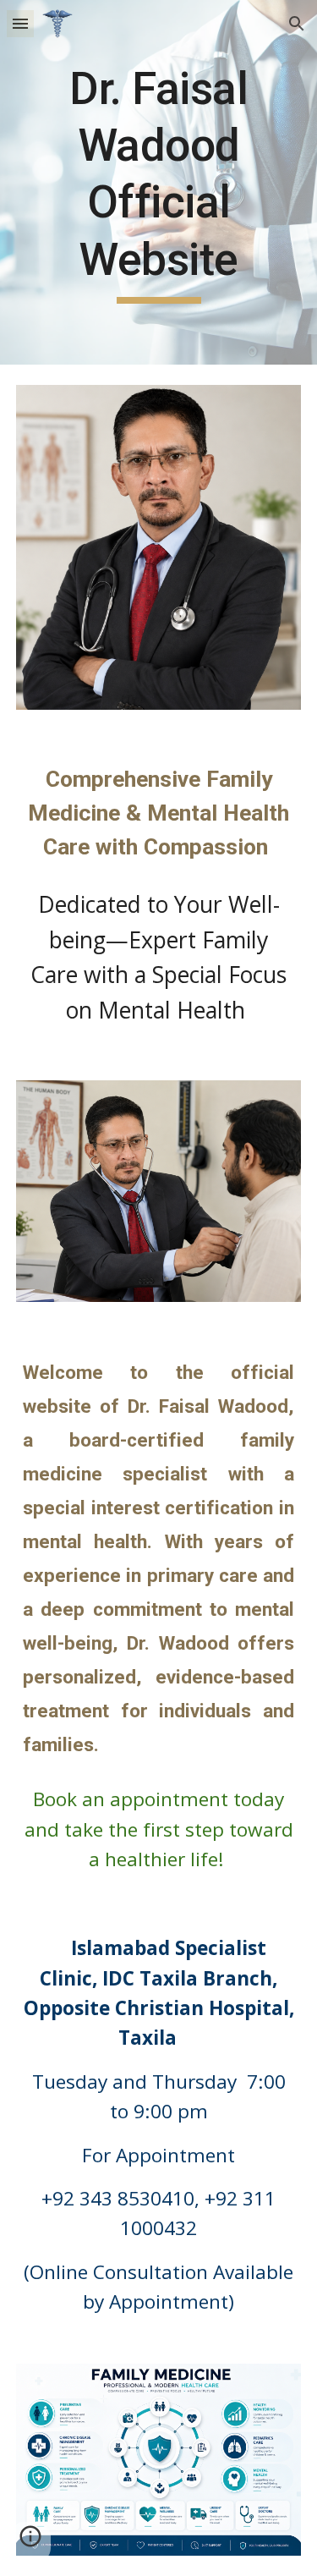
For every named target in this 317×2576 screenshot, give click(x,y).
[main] (159, 182)
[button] (20, 23)
